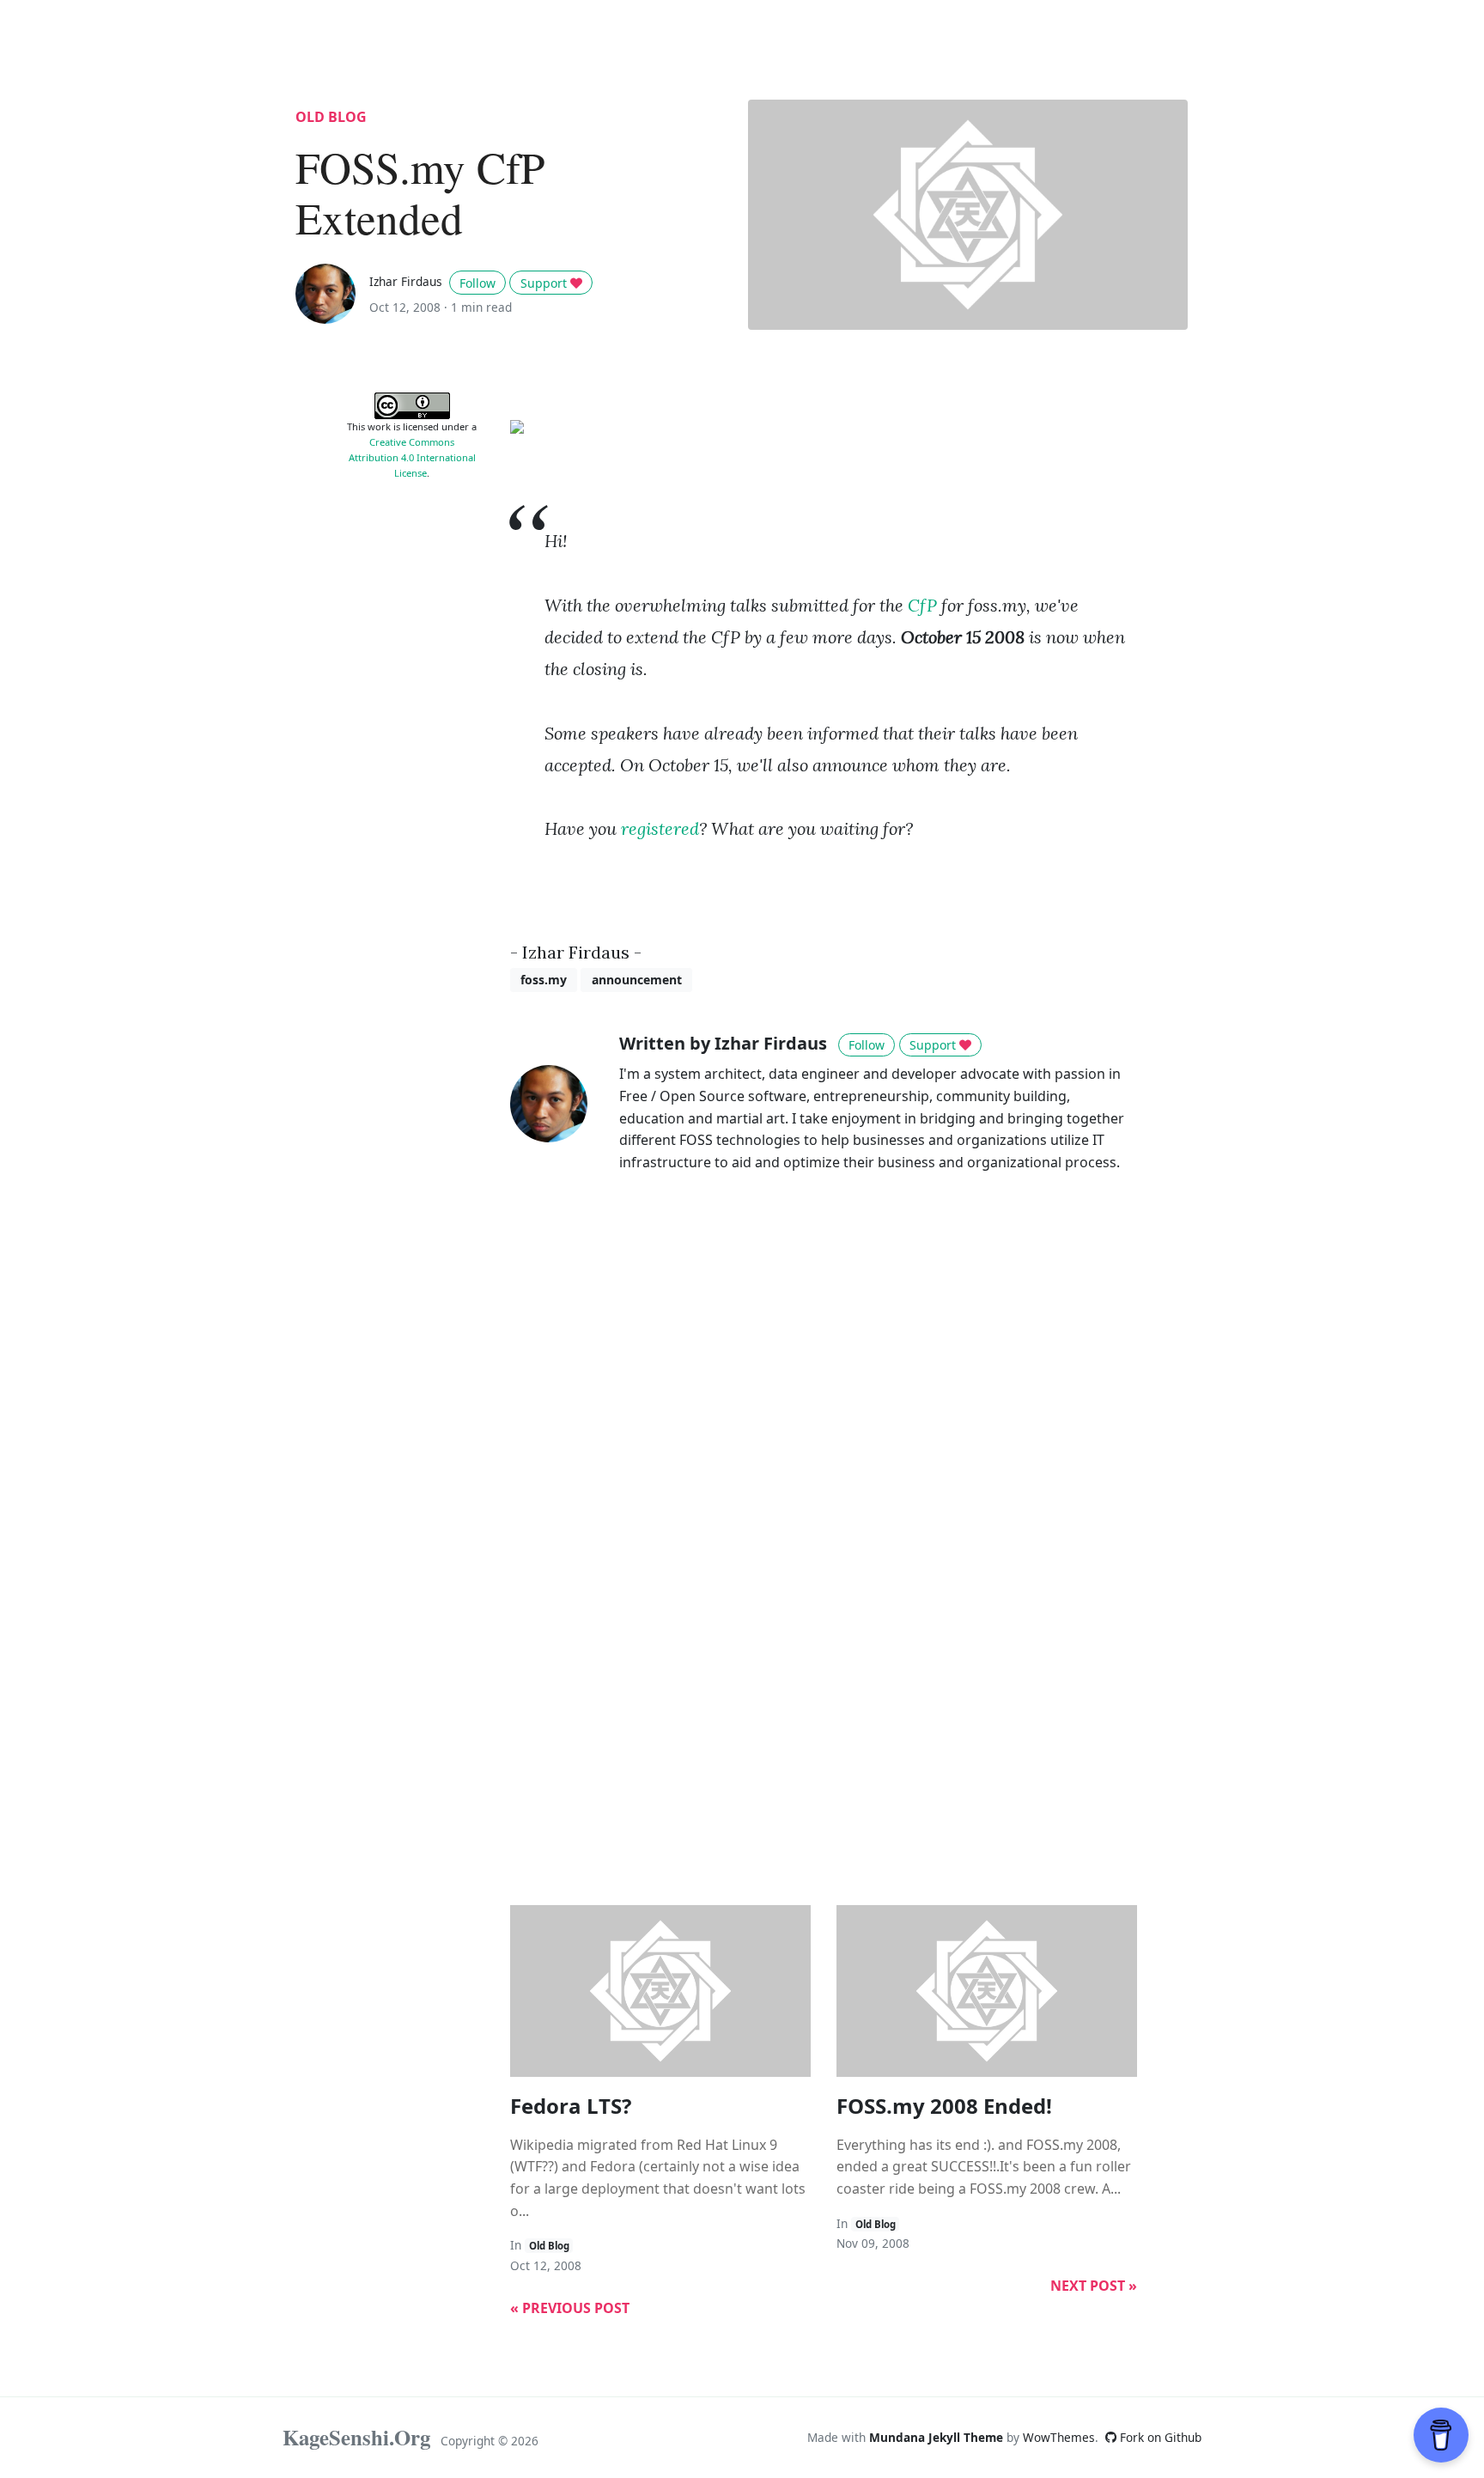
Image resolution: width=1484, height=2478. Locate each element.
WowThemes (1059, 2437)
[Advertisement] (412, 752)
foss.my (544, 980)
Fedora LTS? (571, 2106)
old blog (331, 117)
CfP (922, 605)
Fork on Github (1159, 2437)
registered (660, 828)
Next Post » (1094, 2286)
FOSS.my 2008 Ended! (944, 2106)
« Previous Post (570, 2308)
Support (545, 283)
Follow (477, 283)
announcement (637, 980)
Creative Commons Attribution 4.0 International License (412, 457)
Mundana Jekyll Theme (938, 2437)
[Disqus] (824, 1429)
